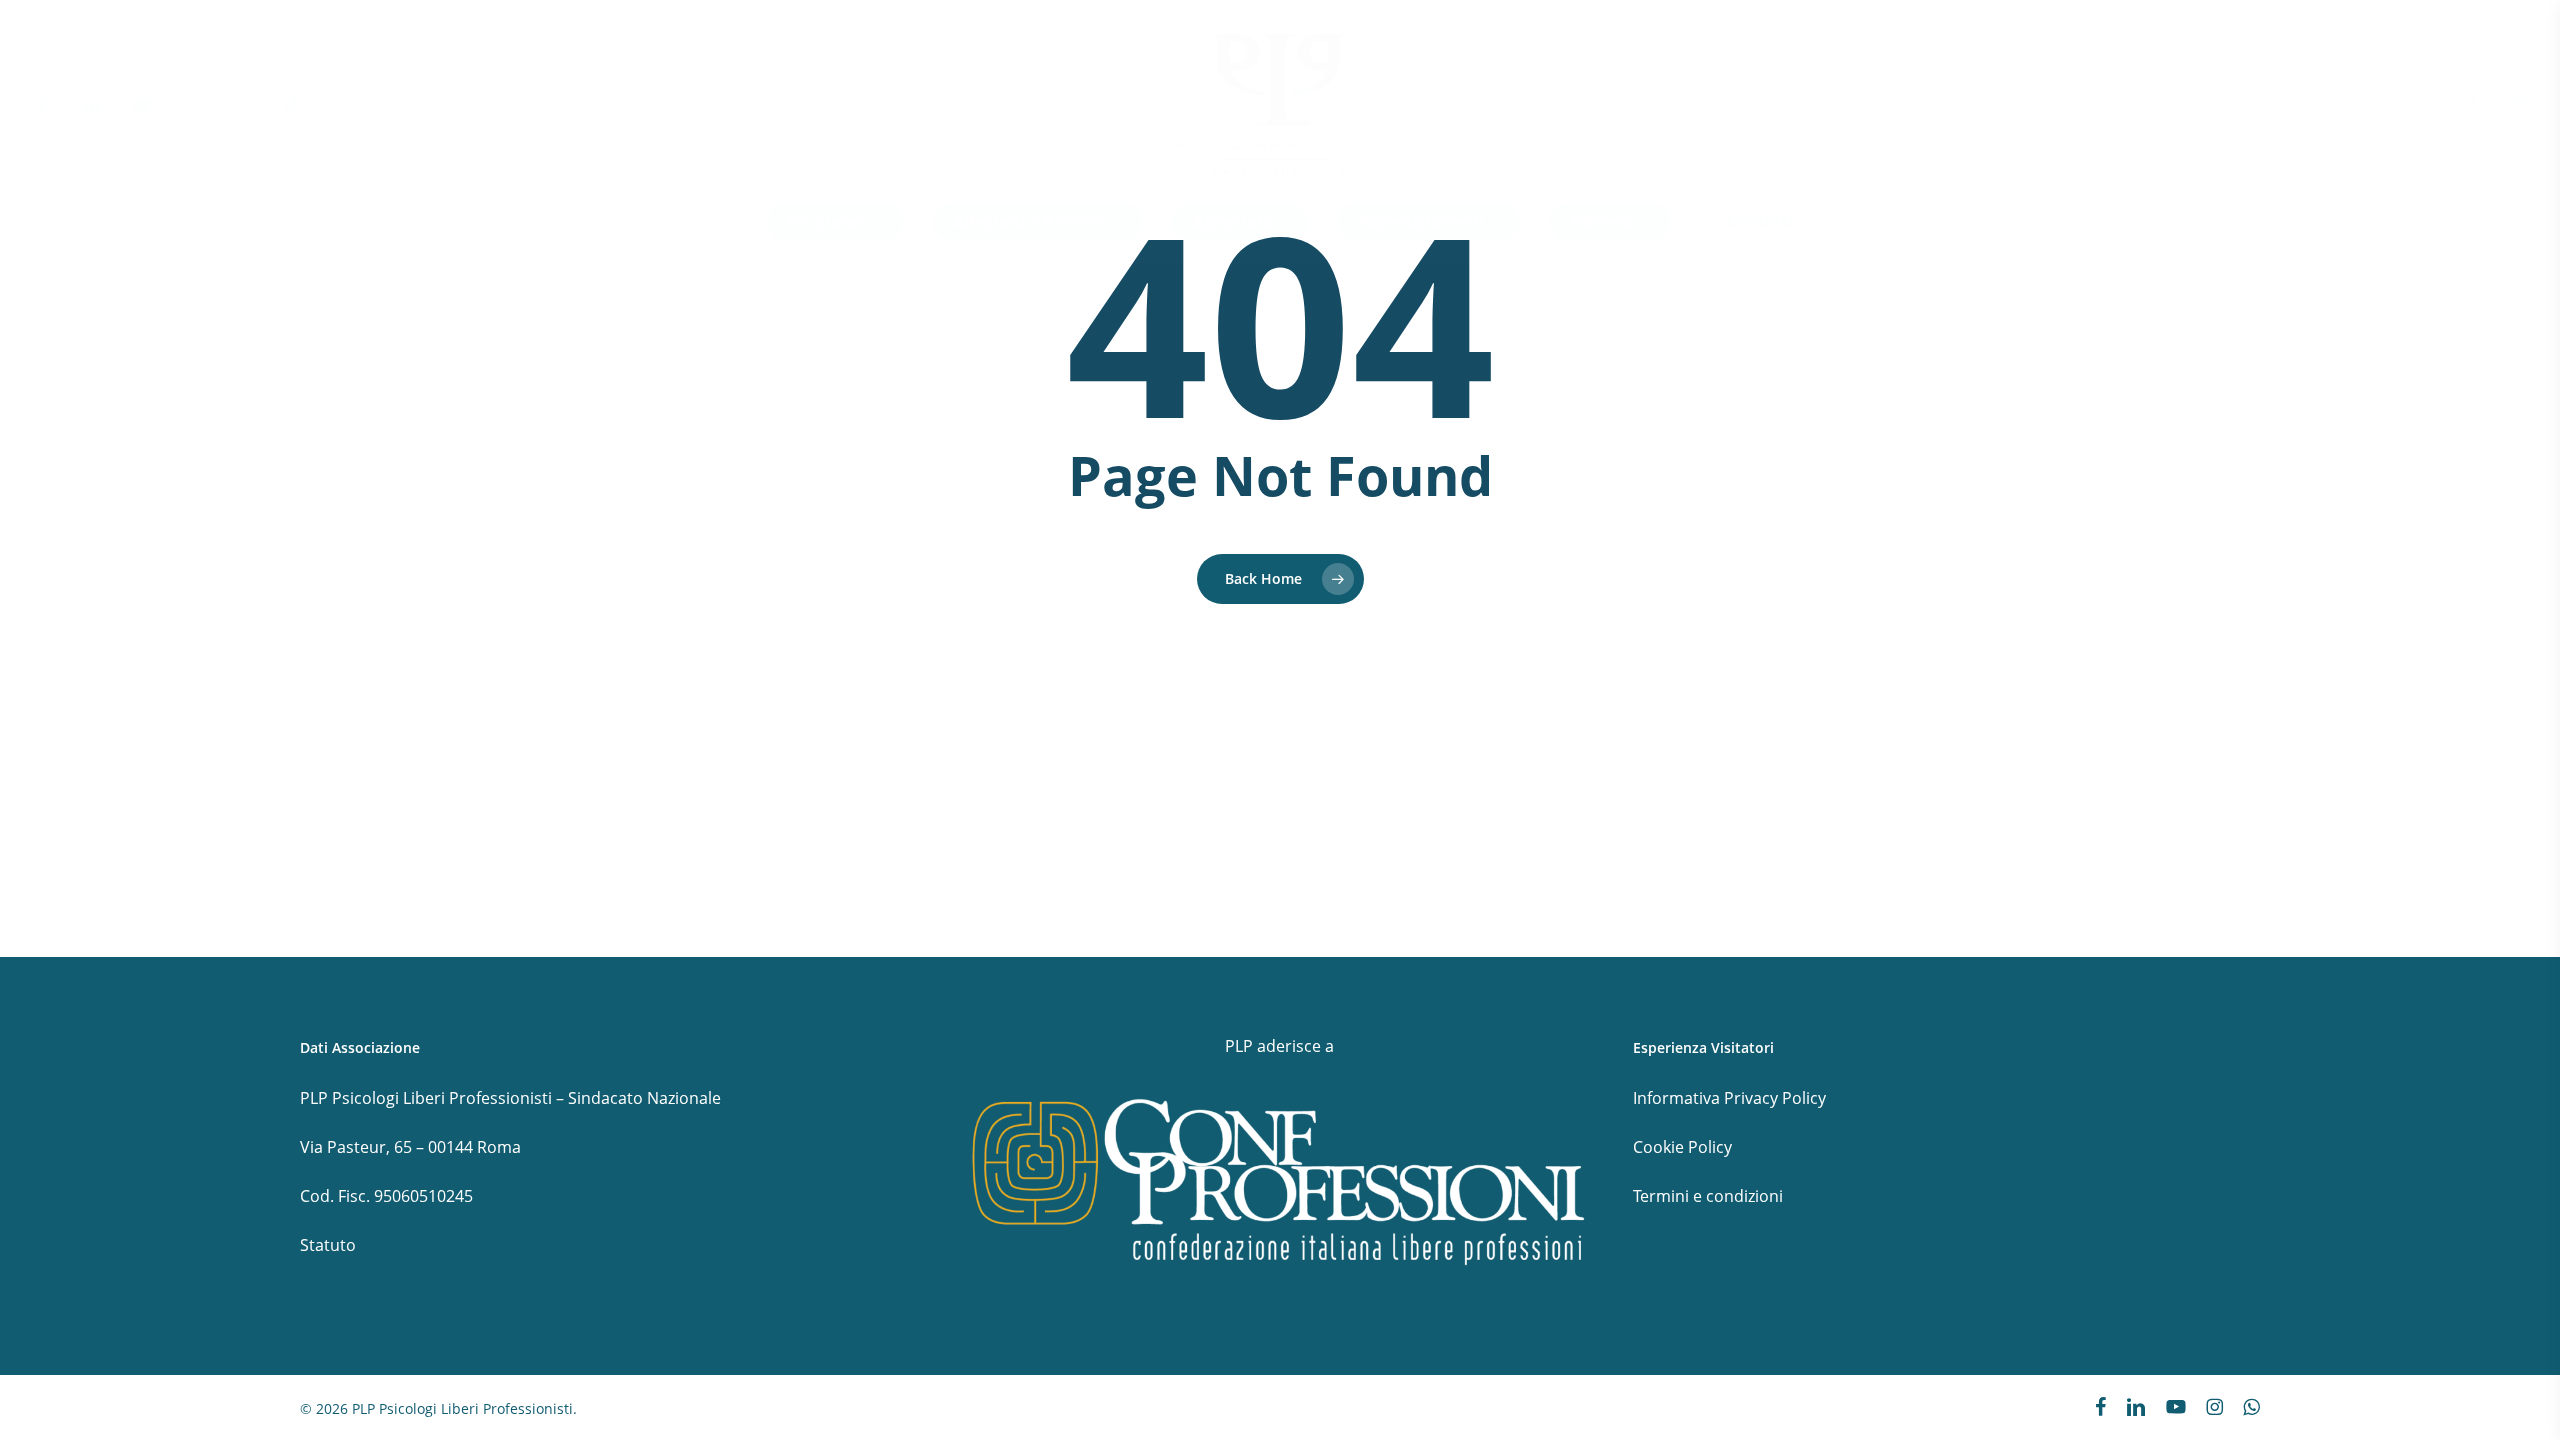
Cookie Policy (1682, 1147)
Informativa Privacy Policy (1729, 1098)
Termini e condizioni (1708, 1196)
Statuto (328, 1245)
